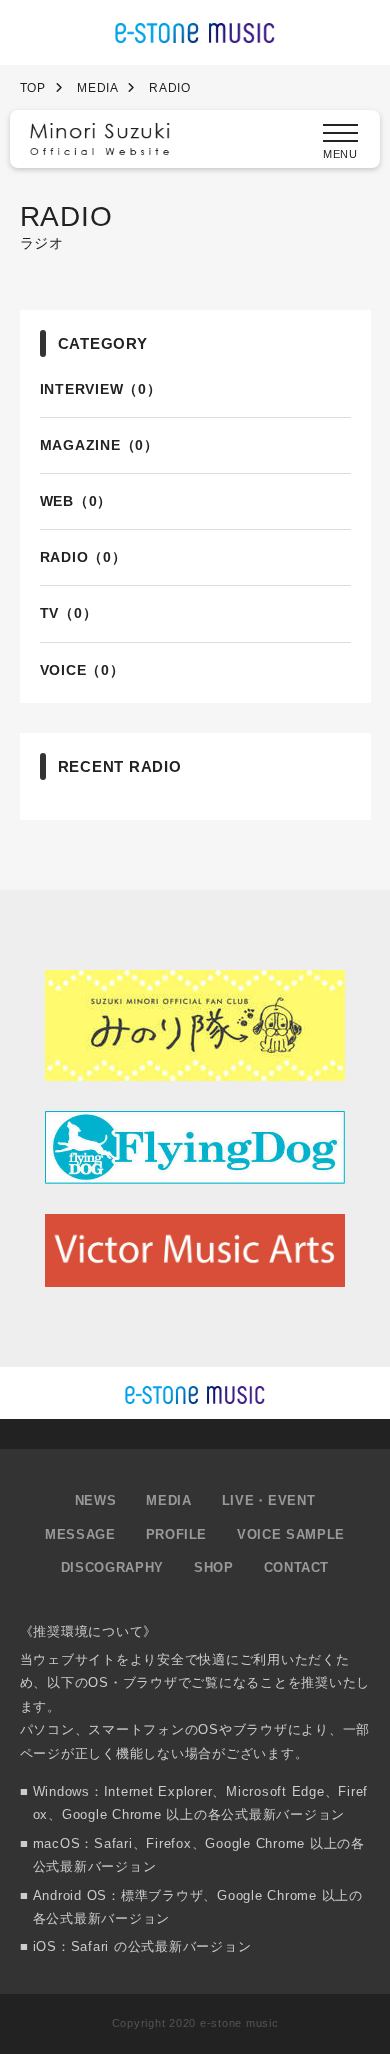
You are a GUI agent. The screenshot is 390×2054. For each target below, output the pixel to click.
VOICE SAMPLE (291, 1534)
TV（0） (69, 613)
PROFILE (177, 1534)
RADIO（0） (83, 557)
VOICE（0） (82, 670)
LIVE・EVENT (269, 1500)
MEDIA (168, 1500)
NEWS (96, 1500)
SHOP (214, 1567)
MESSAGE (80, 1534)
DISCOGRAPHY (112, 1567)
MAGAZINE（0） (99, 445)
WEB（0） (76, 501)
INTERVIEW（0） (101, 389)
